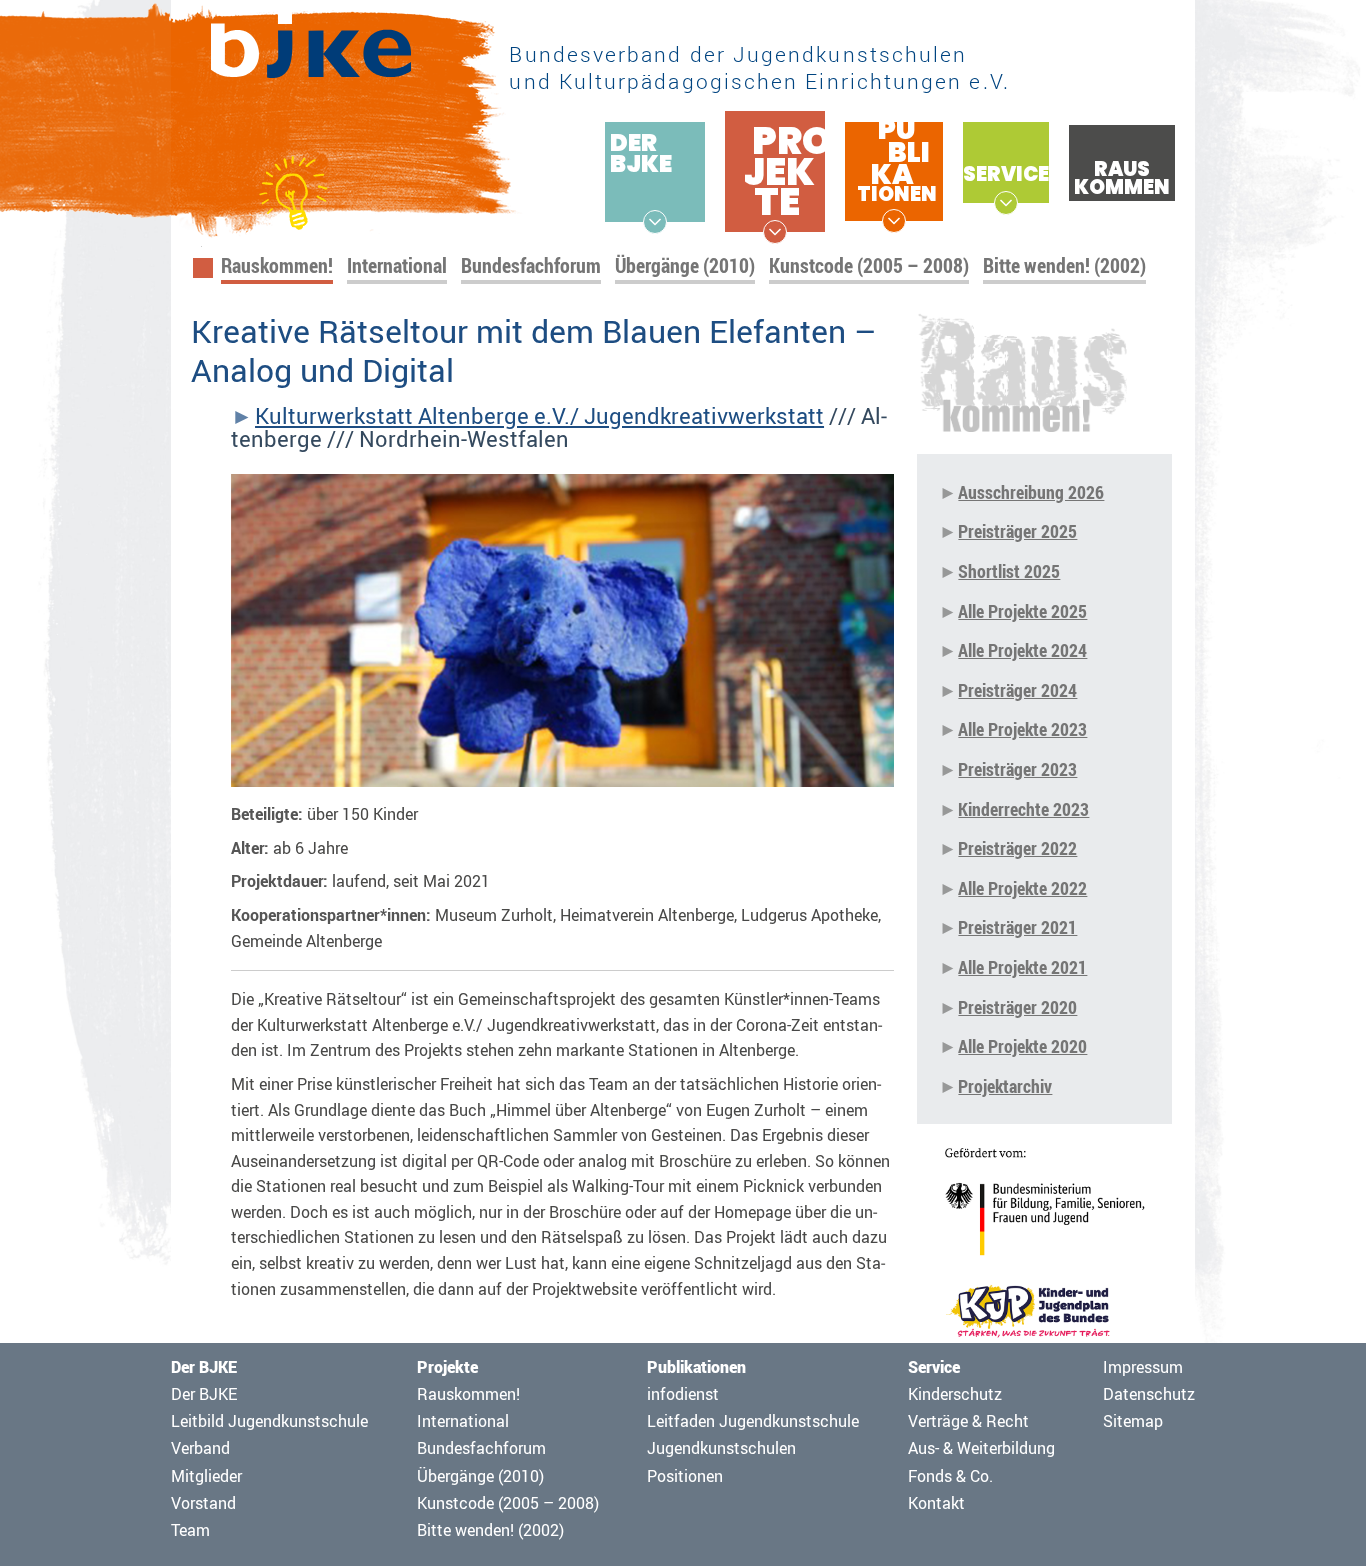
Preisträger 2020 (1017, 1007)
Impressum (1143, 1367)
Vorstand (203, 1503)
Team (190, 1530)
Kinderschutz (955, 1394)
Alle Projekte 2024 (1022, 650)
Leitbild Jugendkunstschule (269, 1421)
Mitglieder (206, 1476)
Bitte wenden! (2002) (1064, 265)
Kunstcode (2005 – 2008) (869, 265)
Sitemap (1133, 1421)
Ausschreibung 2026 (1031, 492)
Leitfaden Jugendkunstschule (753, 1421)
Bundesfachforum (531, 265)
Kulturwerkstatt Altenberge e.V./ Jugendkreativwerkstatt (539, 416)
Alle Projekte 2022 (1022, 888)
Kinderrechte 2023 (1023, 809)
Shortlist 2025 (1009, 571)
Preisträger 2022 (1017, 848)
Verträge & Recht (968, 1421)
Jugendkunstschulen (721, 1448)
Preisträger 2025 (1017, 531)
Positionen (685, 1476)
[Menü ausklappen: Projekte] (775, 232)
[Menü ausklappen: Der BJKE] (655, 222)
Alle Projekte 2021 (1022, 967)
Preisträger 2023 (1017, 769)
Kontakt (936, 1503)
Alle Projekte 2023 (1022, 729)
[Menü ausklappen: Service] (1006, 203)
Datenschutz (1149, 1394)
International (397, 265)
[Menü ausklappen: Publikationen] (894, 221)
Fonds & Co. (950, 1476)
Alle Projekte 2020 (1022, 1046)
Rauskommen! (277, 265)
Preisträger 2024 (1017, 690)
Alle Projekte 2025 (1022, 611)
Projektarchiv (1005, 1086)
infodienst (683, 1394)
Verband (200, 1448)
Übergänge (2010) (685, 265)
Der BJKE (204, 1394)
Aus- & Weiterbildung (981, 1448)
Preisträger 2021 (1017, 927)
